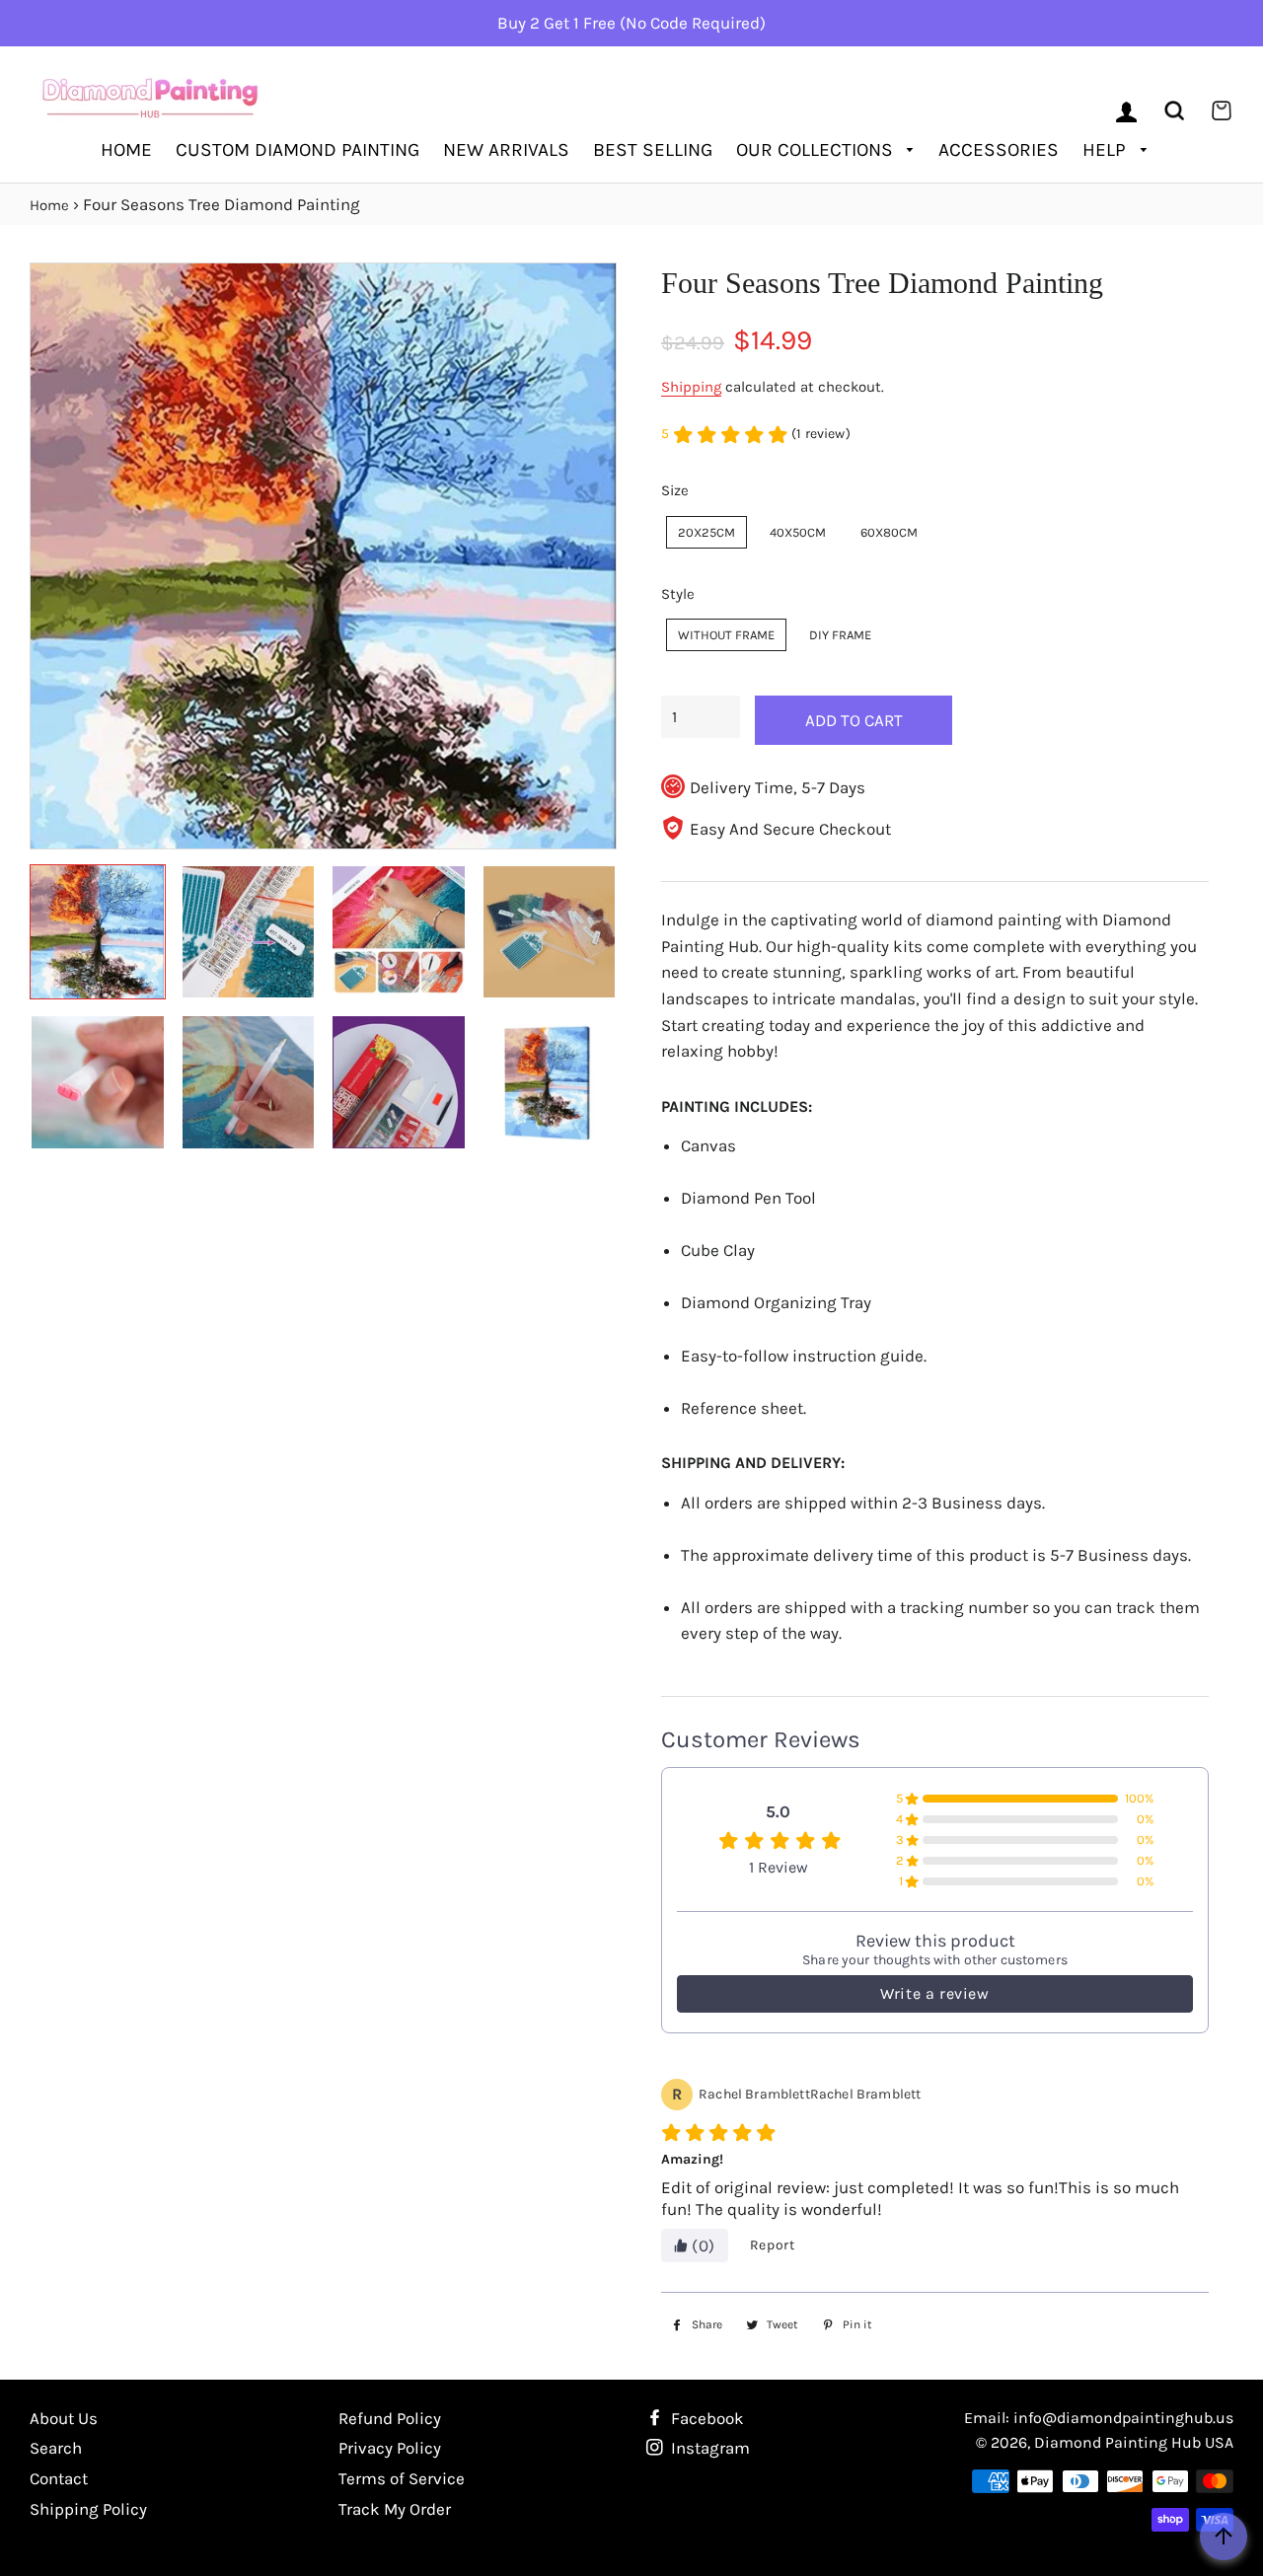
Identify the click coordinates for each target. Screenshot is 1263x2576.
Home (126, 149)
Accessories (999, 149)
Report (773, 2245)
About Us (64, 2418)
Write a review (934, 1993)
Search (56, 2448)
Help (1107, 149)
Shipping (691, 387)
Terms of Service (402, 2478)
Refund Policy (390, 2418)
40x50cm (798, 532)
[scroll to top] (1224, 2537)
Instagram (708, 2448)
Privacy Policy (390, 2448)
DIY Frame (840, 635)
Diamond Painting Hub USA (1134, 2442)
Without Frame (726, 635)
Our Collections (817, 149)
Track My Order (395, 2509)
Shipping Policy (88, 2509)
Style (678, 594)
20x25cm (706, 532)
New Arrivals (506, 149)
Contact (59, 2478)
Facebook (706, 2418)
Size (675, 490)
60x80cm (889, 532)
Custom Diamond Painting (297, 149)
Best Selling (653, 149)
